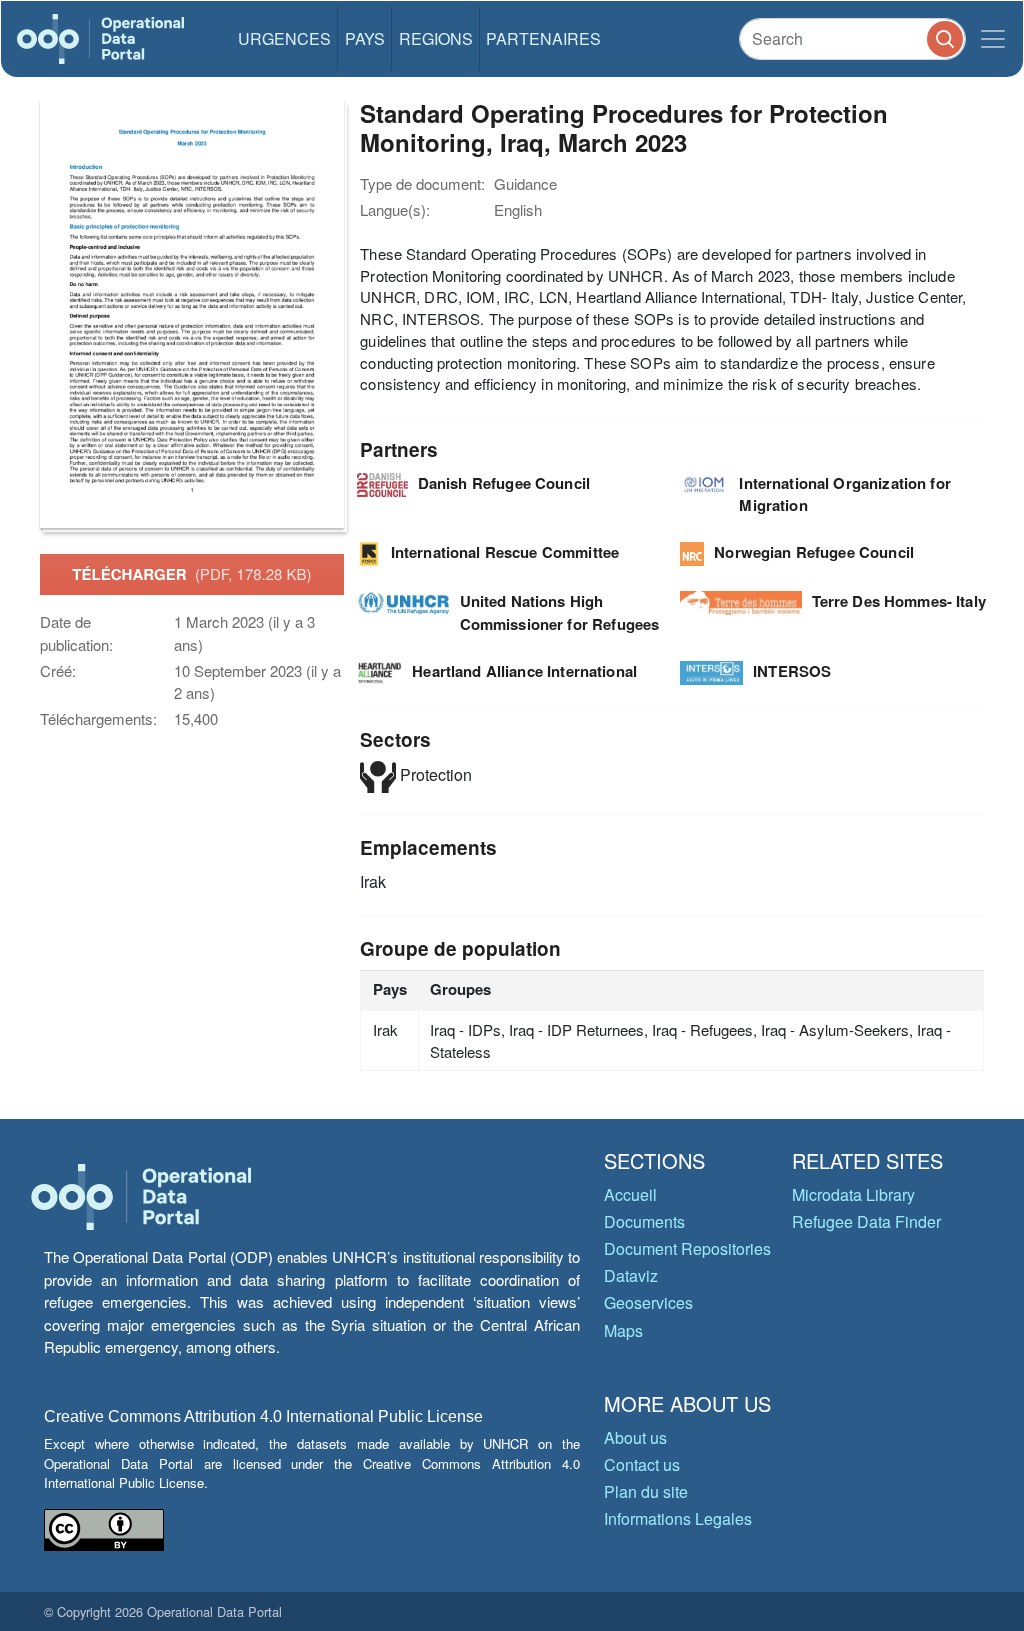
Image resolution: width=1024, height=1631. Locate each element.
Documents (644, 1221)
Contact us (642, 1464)
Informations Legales (678, 1518)
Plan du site (646, 1491)
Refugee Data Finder (866, 1221)
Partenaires (543, 38)
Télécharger (191, 574)
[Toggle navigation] (993, 39)
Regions (436, 38)
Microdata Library (853, 1194)
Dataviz (631, 1275)
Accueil (630, 1194)
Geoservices (648, 1302)
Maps (623, 1330)
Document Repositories (687, 1248)
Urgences (284, 38)
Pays (365, 38)
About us (635, 1437)
